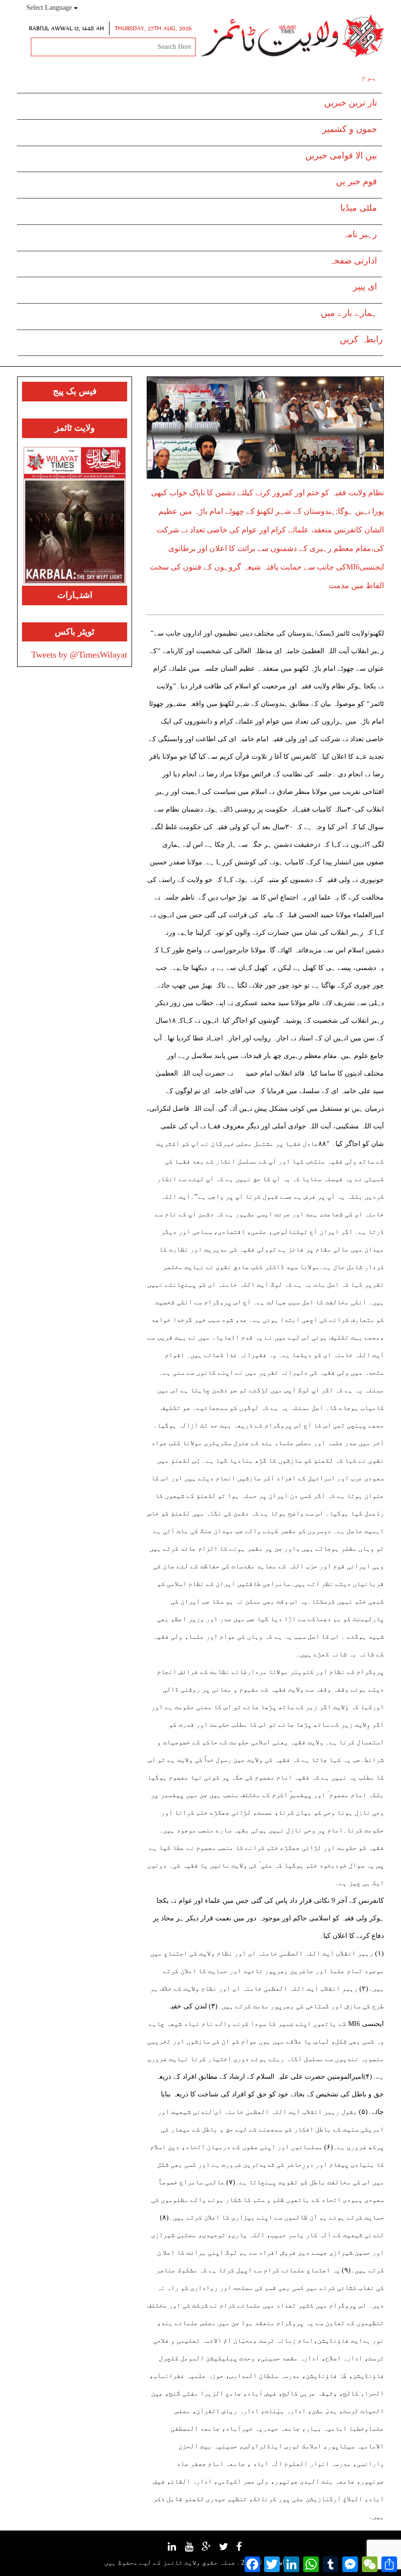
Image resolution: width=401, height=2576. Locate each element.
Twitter (229, 2550)
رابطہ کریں (361, 339)
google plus (212, 2551)
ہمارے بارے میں (349, 313)
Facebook (244, 2550)
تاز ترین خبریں (351, 103)
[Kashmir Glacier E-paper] (75, 516)
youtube (194, 2550)
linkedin (177, 2550)
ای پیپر (365, 286)
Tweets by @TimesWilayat (79, 655)
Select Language (50, 8)
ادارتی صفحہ (353, 261)
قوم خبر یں (356, 181)
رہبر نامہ (360, 234)
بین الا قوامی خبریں (341, 155)
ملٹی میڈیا (359, 208)
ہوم (369, 77)
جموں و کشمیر (350, 129)
